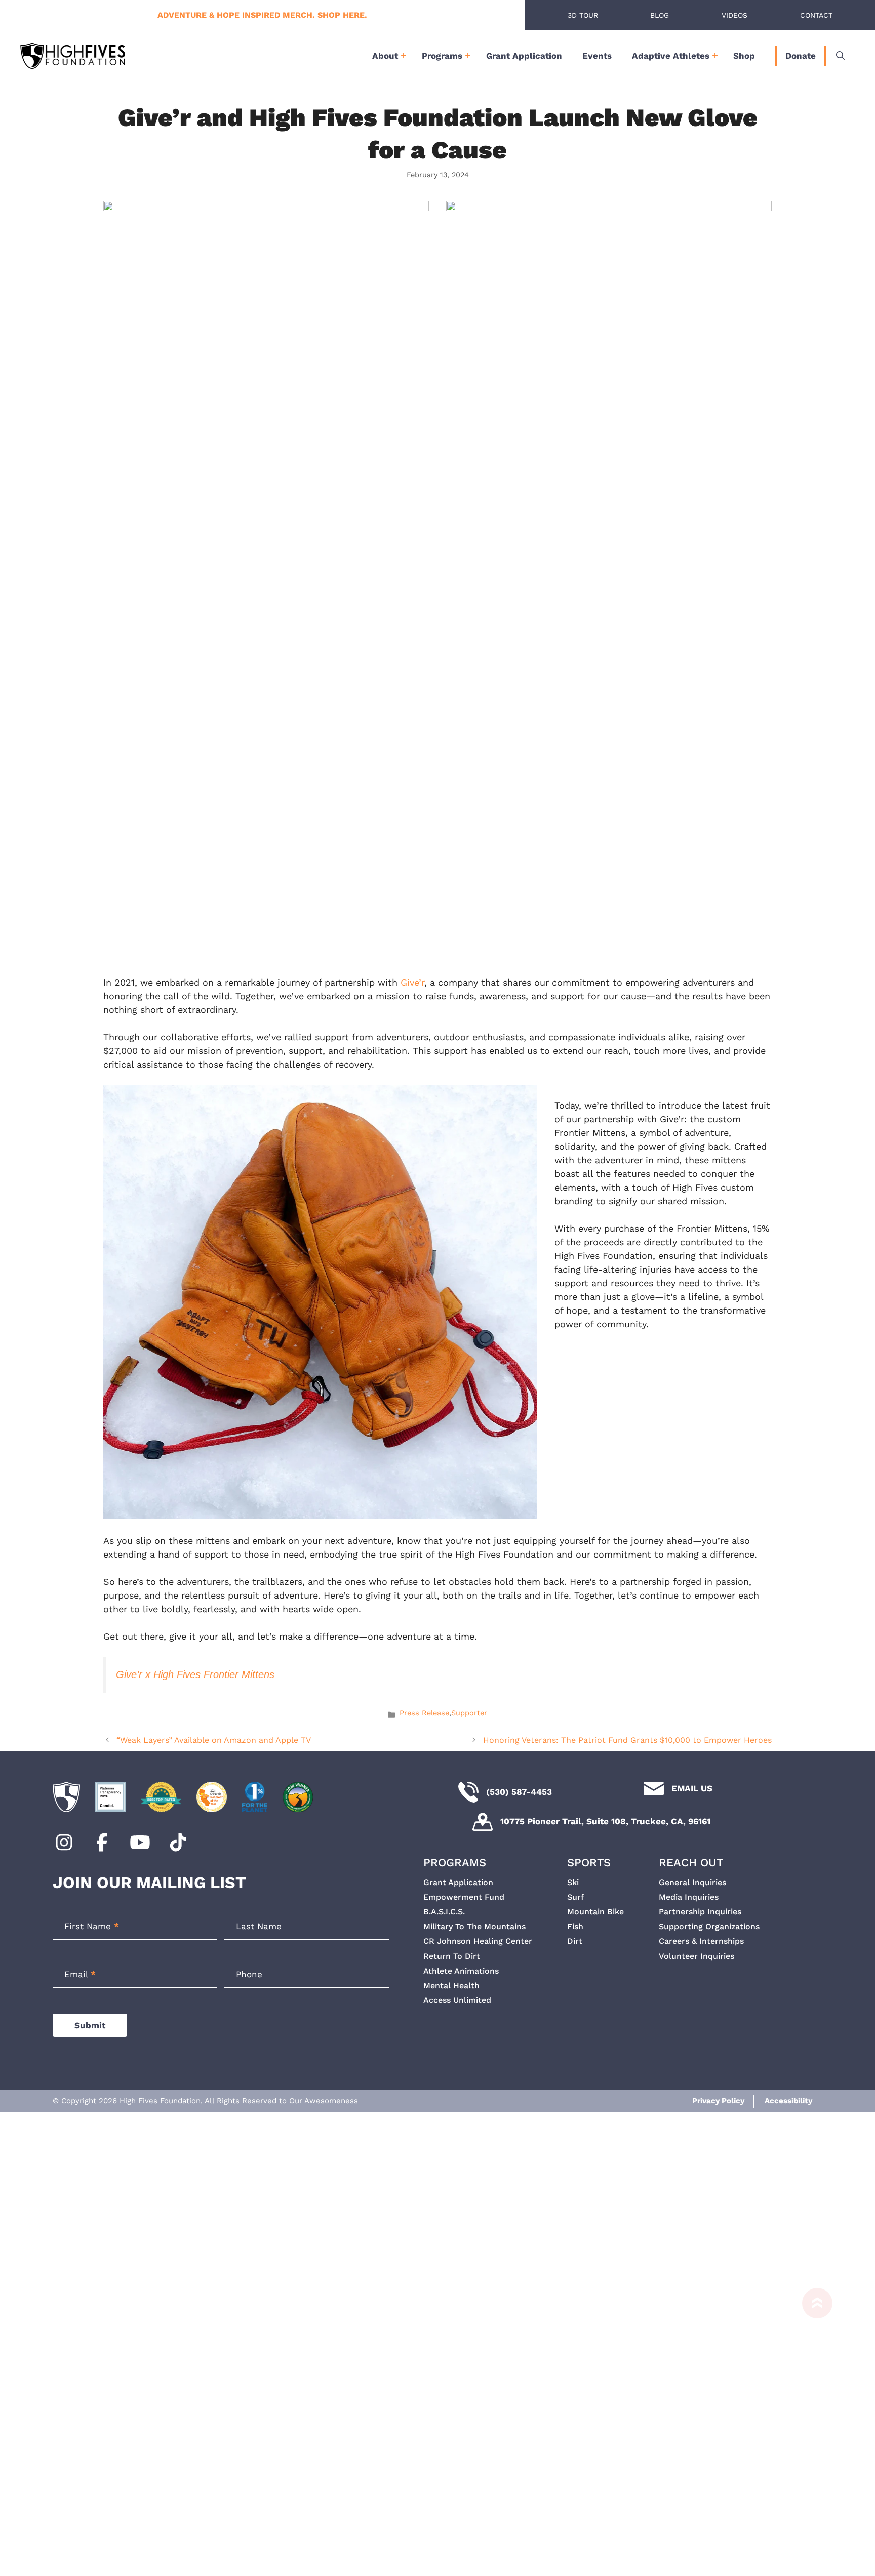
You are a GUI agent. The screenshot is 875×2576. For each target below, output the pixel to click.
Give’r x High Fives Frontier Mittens (195, 1674)
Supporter (469, 1713)
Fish (575, 1926)
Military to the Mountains (474, 1926)
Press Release (424, 1713)
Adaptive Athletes (671, 56)
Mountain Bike (595, 1912)
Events (597, 56)
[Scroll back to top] (812, 2427)
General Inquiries (692, 1882)
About (385, 56)
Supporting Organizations (709, 1926)
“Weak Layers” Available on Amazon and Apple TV (214, 1740)
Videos (734, 15)
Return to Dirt (452, 1956)
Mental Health (451, 1986)
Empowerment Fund (464, 1897)
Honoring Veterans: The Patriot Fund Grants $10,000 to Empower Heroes (627, 1740)
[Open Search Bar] (840, 56)
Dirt (575, 1941)
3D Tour (583, 15)
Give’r (412, 982)
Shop (744, 56)
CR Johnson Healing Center (478, 1941)
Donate (801, 56)
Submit (90, 2025)
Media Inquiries (689, 1897)
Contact (816, 15)
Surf (575, 1897)
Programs (442, 56)
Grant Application (524, 56)
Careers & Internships (701, 1941)
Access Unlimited (457, 2000)
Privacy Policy (718, 2101)
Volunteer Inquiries (697, 1956)
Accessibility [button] (788, 2101)
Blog (660, 15)
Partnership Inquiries (700, 1912)
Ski (573, 1882)
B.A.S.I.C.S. (444, 1912)
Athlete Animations (461, 1971)
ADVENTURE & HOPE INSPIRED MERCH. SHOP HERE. (262, 15)
